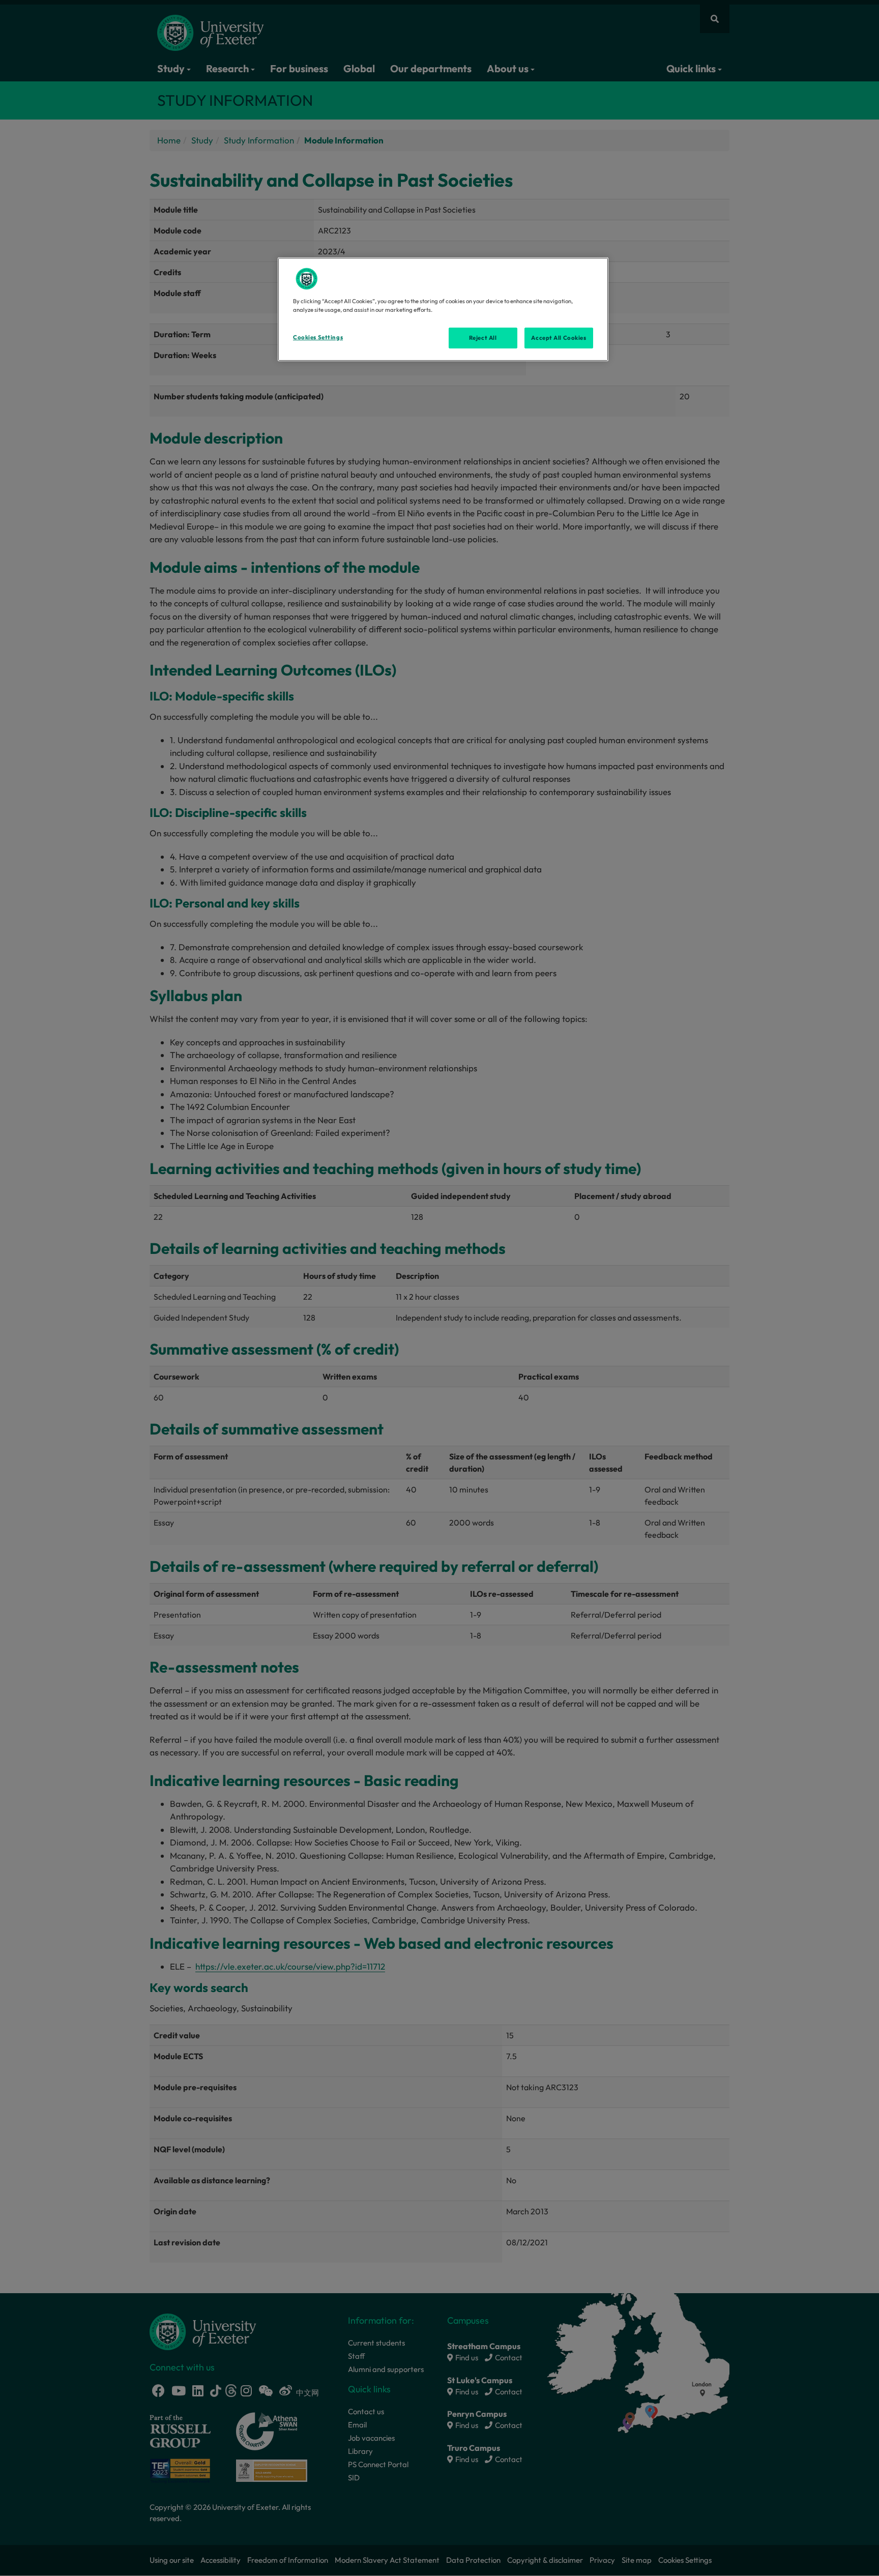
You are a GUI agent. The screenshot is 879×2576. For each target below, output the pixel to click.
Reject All (483, 338)
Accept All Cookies (559, 338)
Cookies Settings (318, 337)
